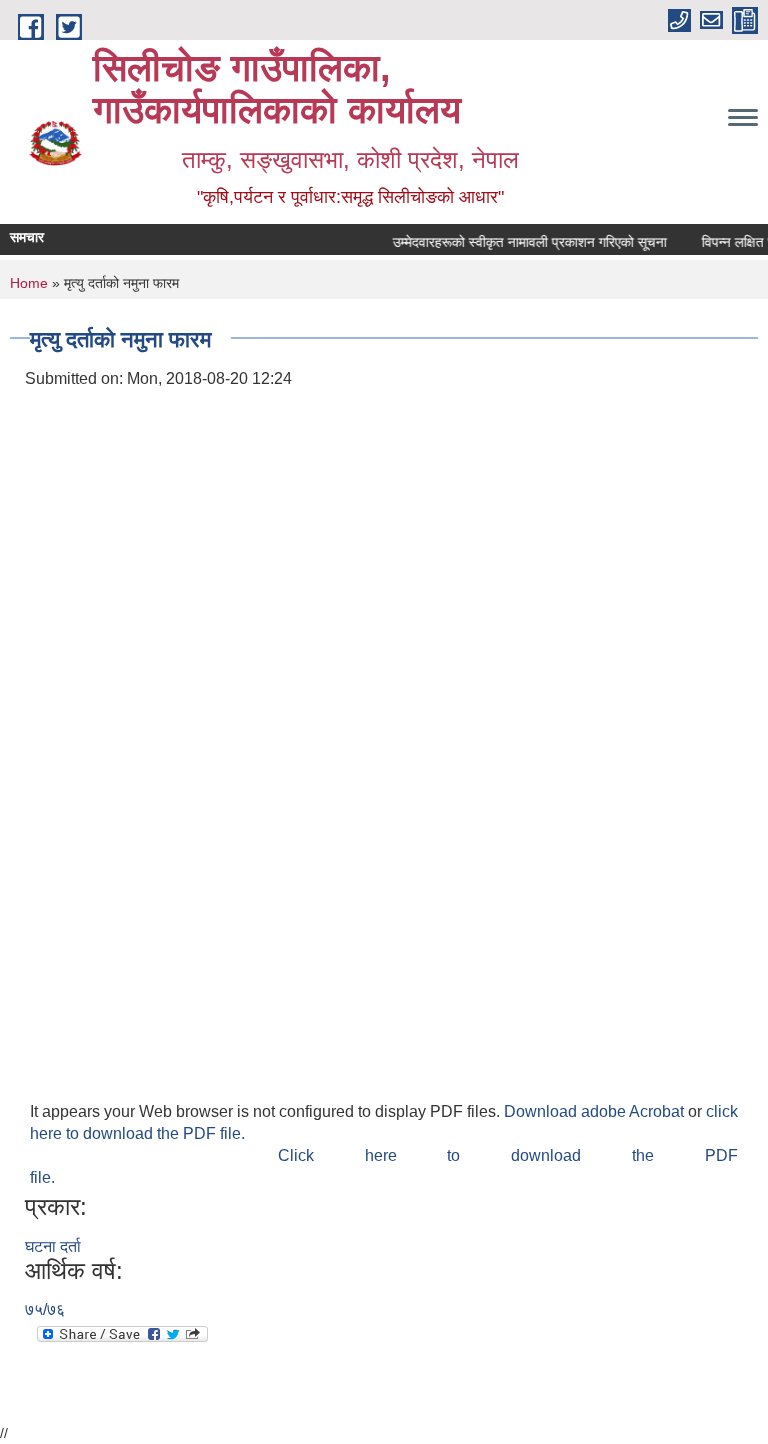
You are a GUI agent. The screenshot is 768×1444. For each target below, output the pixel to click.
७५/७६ (45, 1309)
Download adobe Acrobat (596, 1111)
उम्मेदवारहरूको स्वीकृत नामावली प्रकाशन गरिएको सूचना (524, 242)
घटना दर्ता (53, 1246)
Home (29, 283)
